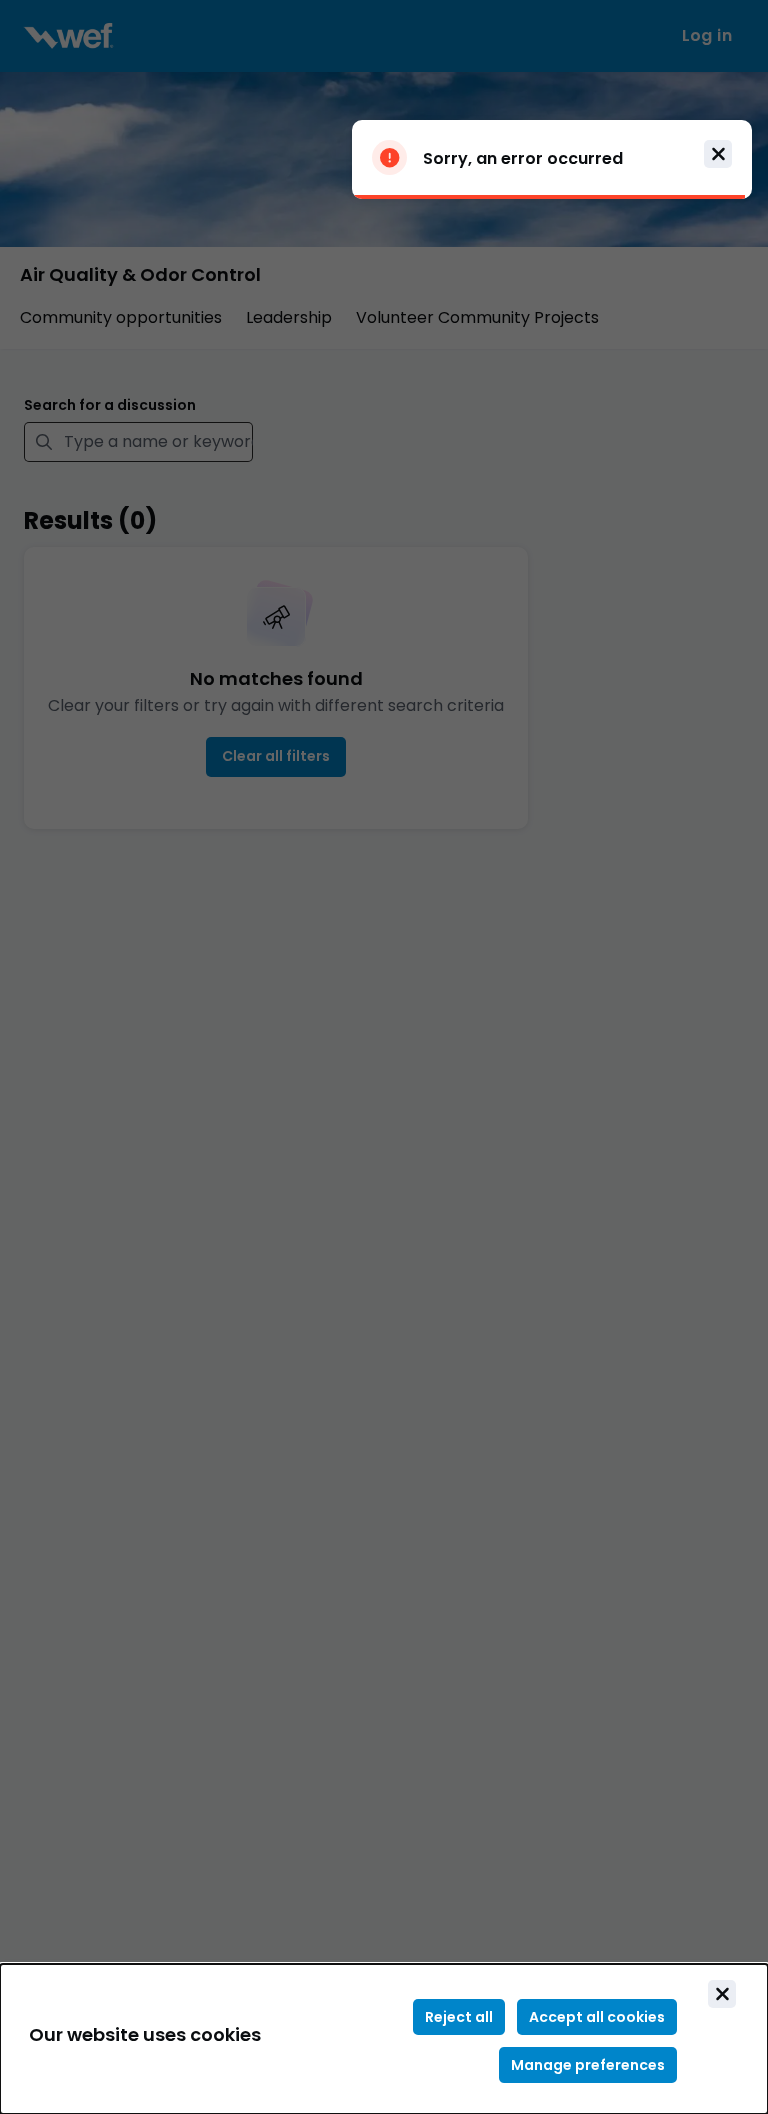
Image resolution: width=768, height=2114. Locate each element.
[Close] (722, 1994)
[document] (384, 2039)
